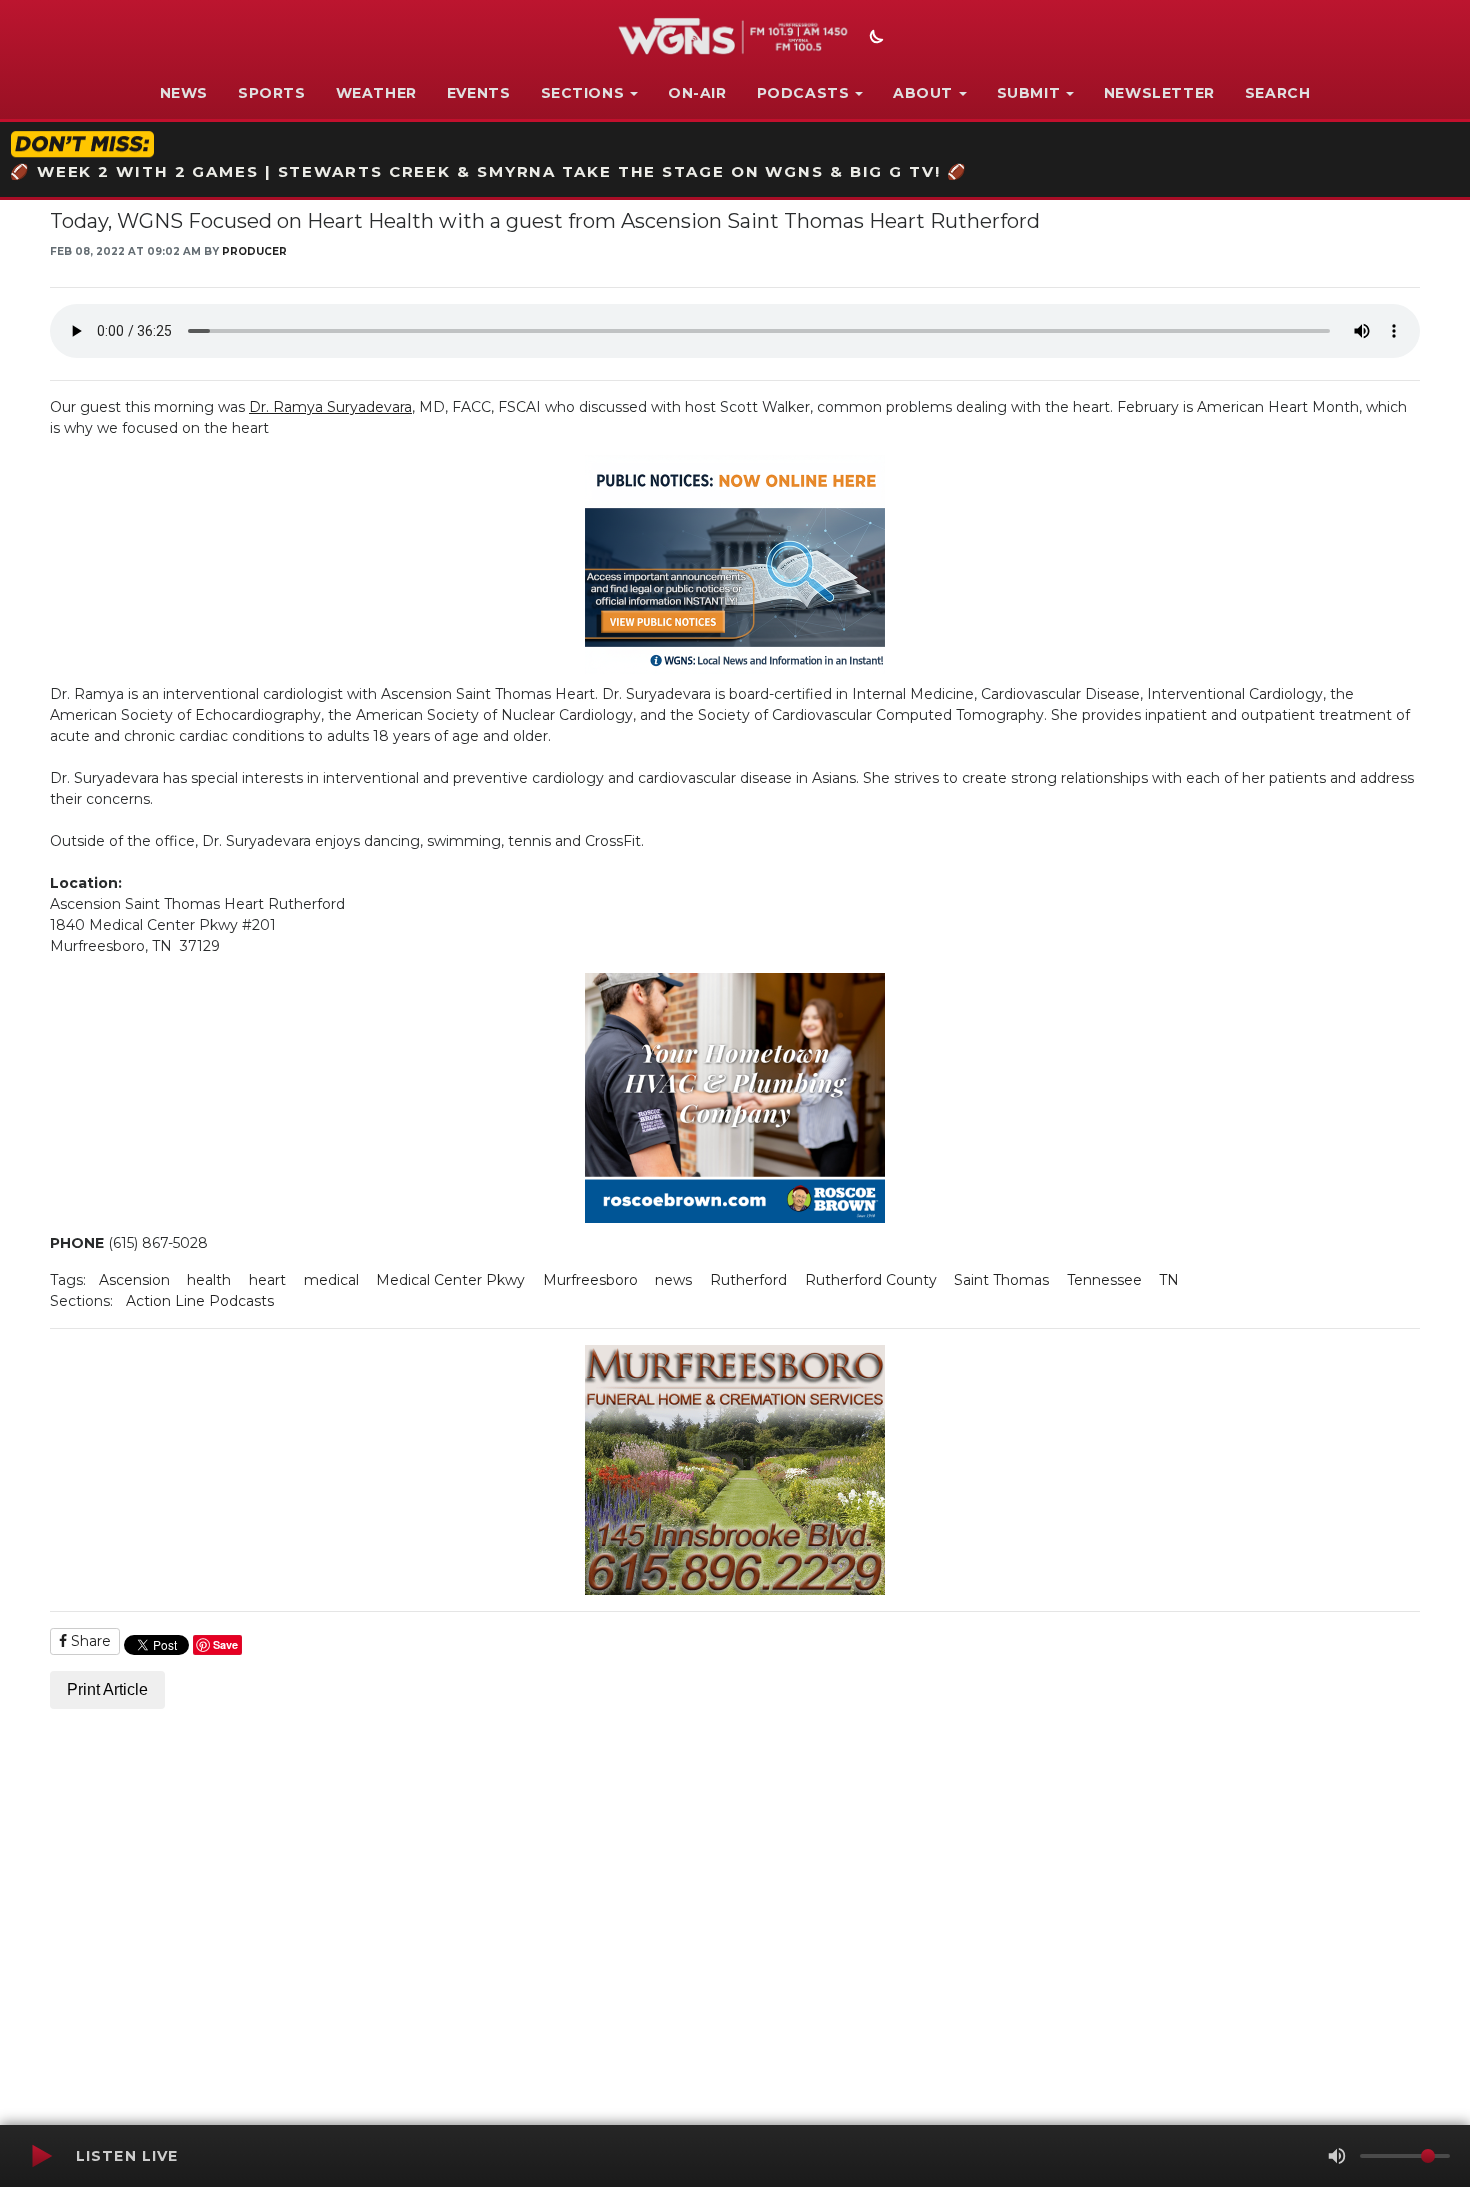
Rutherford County (871, 1280)
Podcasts (803, 93)
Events (479, 93)
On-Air (697, 93)
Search (1278, 93)
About (923, 93)
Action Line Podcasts (200, 1301)
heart (267, 1280)
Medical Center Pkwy (450, 1280)
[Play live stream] (41, 2156)
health (209, 1280)
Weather (376, 93)
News (184, 93)
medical (331, 1280)
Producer (254, 251)
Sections (583, 93)
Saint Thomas (1001, 1280)
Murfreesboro (590, 1280)
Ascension (134, 1280)
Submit (1029, 93)
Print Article (107, 1689)
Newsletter (1159, 93)
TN (1169, 1280)
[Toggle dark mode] (874, 39)
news (673, 1280)
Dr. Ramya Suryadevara (330, 407)
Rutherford (748, 1280)
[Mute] (1337, 2156)
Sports (272, 93)
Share (89, 1641)
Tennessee (1104, 1280)
